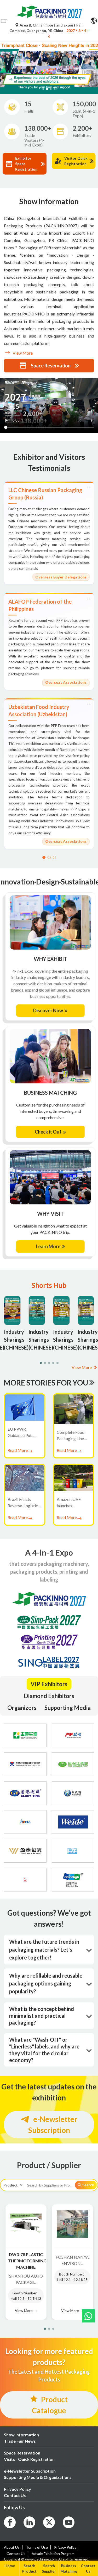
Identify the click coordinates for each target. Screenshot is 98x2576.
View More (22, 353)
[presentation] (3, 61)
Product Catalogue (50, 2405)
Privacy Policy (65, 2547)
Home (10, 2566)
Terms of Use (37, 2547)
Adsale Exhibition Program (53, 2554)
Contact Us (88, 2568)
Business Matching (69, 2568)
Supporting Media (68, 1708)
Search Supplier (49, 2568)
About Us (12, 2547)
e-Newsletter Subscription (53, 2125)
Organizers (22, 1708)
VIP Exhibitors (49, 1684)
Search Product (29, 2568)
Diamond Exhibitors (49, 1696)
